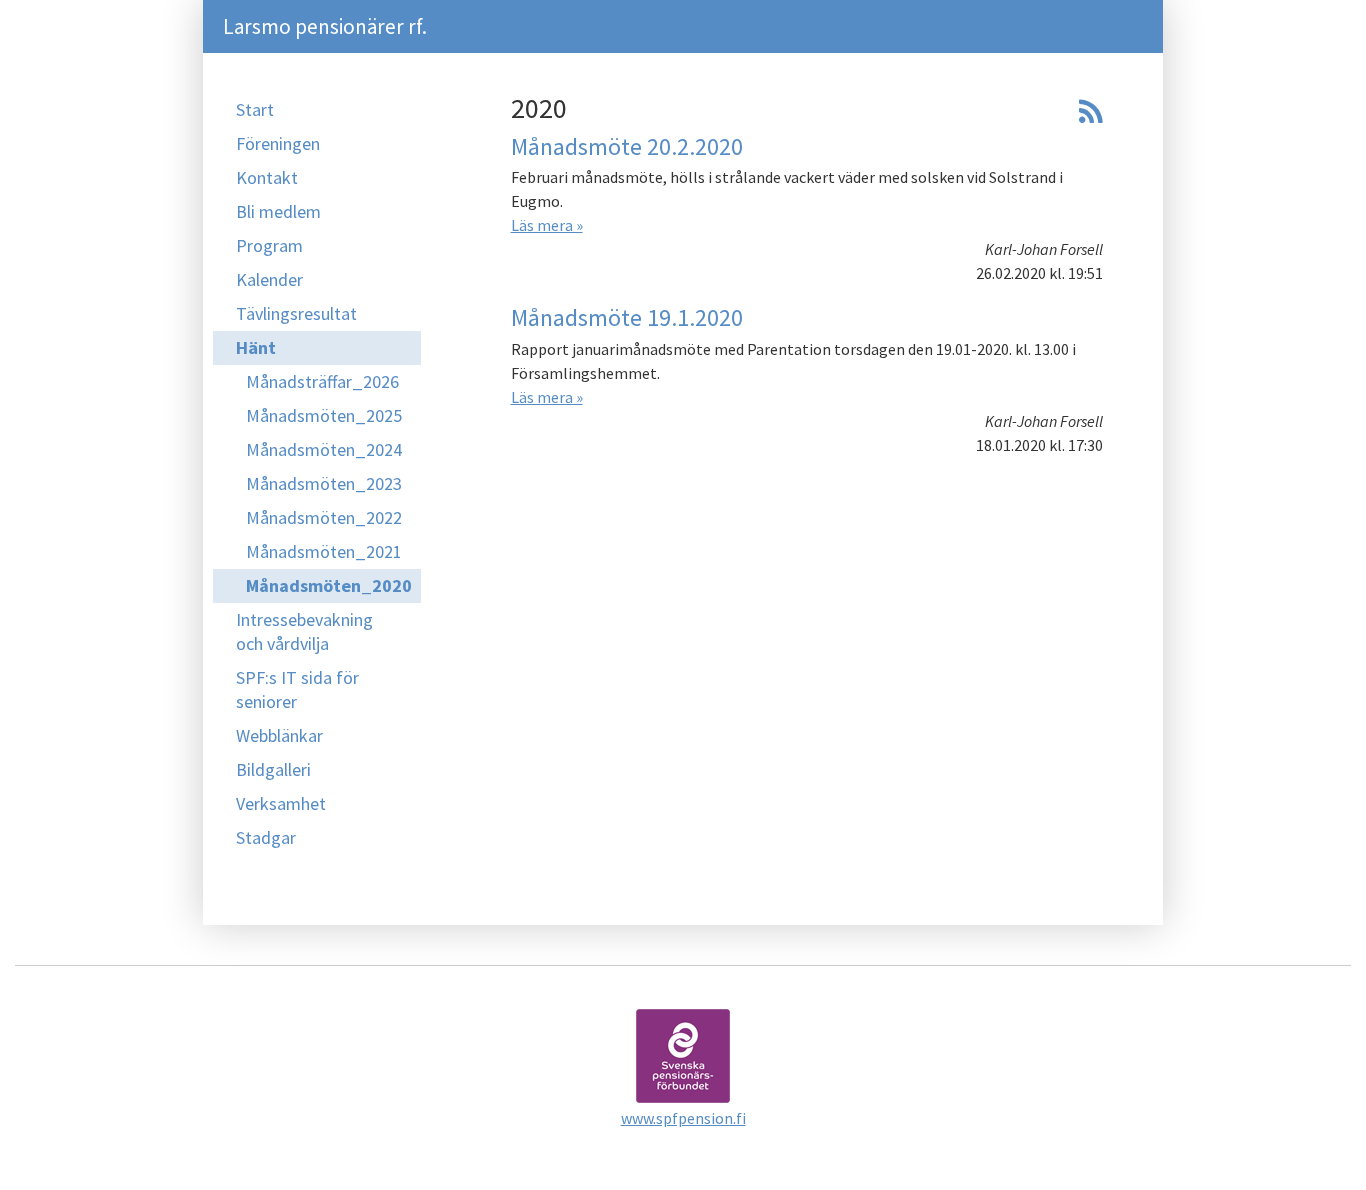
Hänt (256, 347)
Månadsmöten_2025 (324, 415)
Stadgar (266, 837)
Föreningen (278, 143)
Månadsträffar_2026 (322, 381)
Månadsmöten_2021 (324, 551)
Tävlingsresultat (296, 313)
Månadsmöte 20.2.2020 (627, 146)
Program (269, 245)
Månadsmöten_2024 (324, 449)
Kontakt (267, 177)
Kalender (269, 279)
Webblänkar (279, 735)
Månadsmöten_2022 (324, 517)
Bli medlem (278, 211)
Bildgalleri (273, 769)
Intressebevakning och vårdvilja (304, 631)
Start (255, 109)
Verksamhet (281, 803)
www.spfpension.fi (683, 1118)
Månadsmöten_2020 (329, 585)
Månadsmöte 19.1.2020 (627, 317)
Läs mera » (547, 225)
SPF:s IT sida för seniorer (297, 689)
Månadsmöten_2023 (324, 483)
